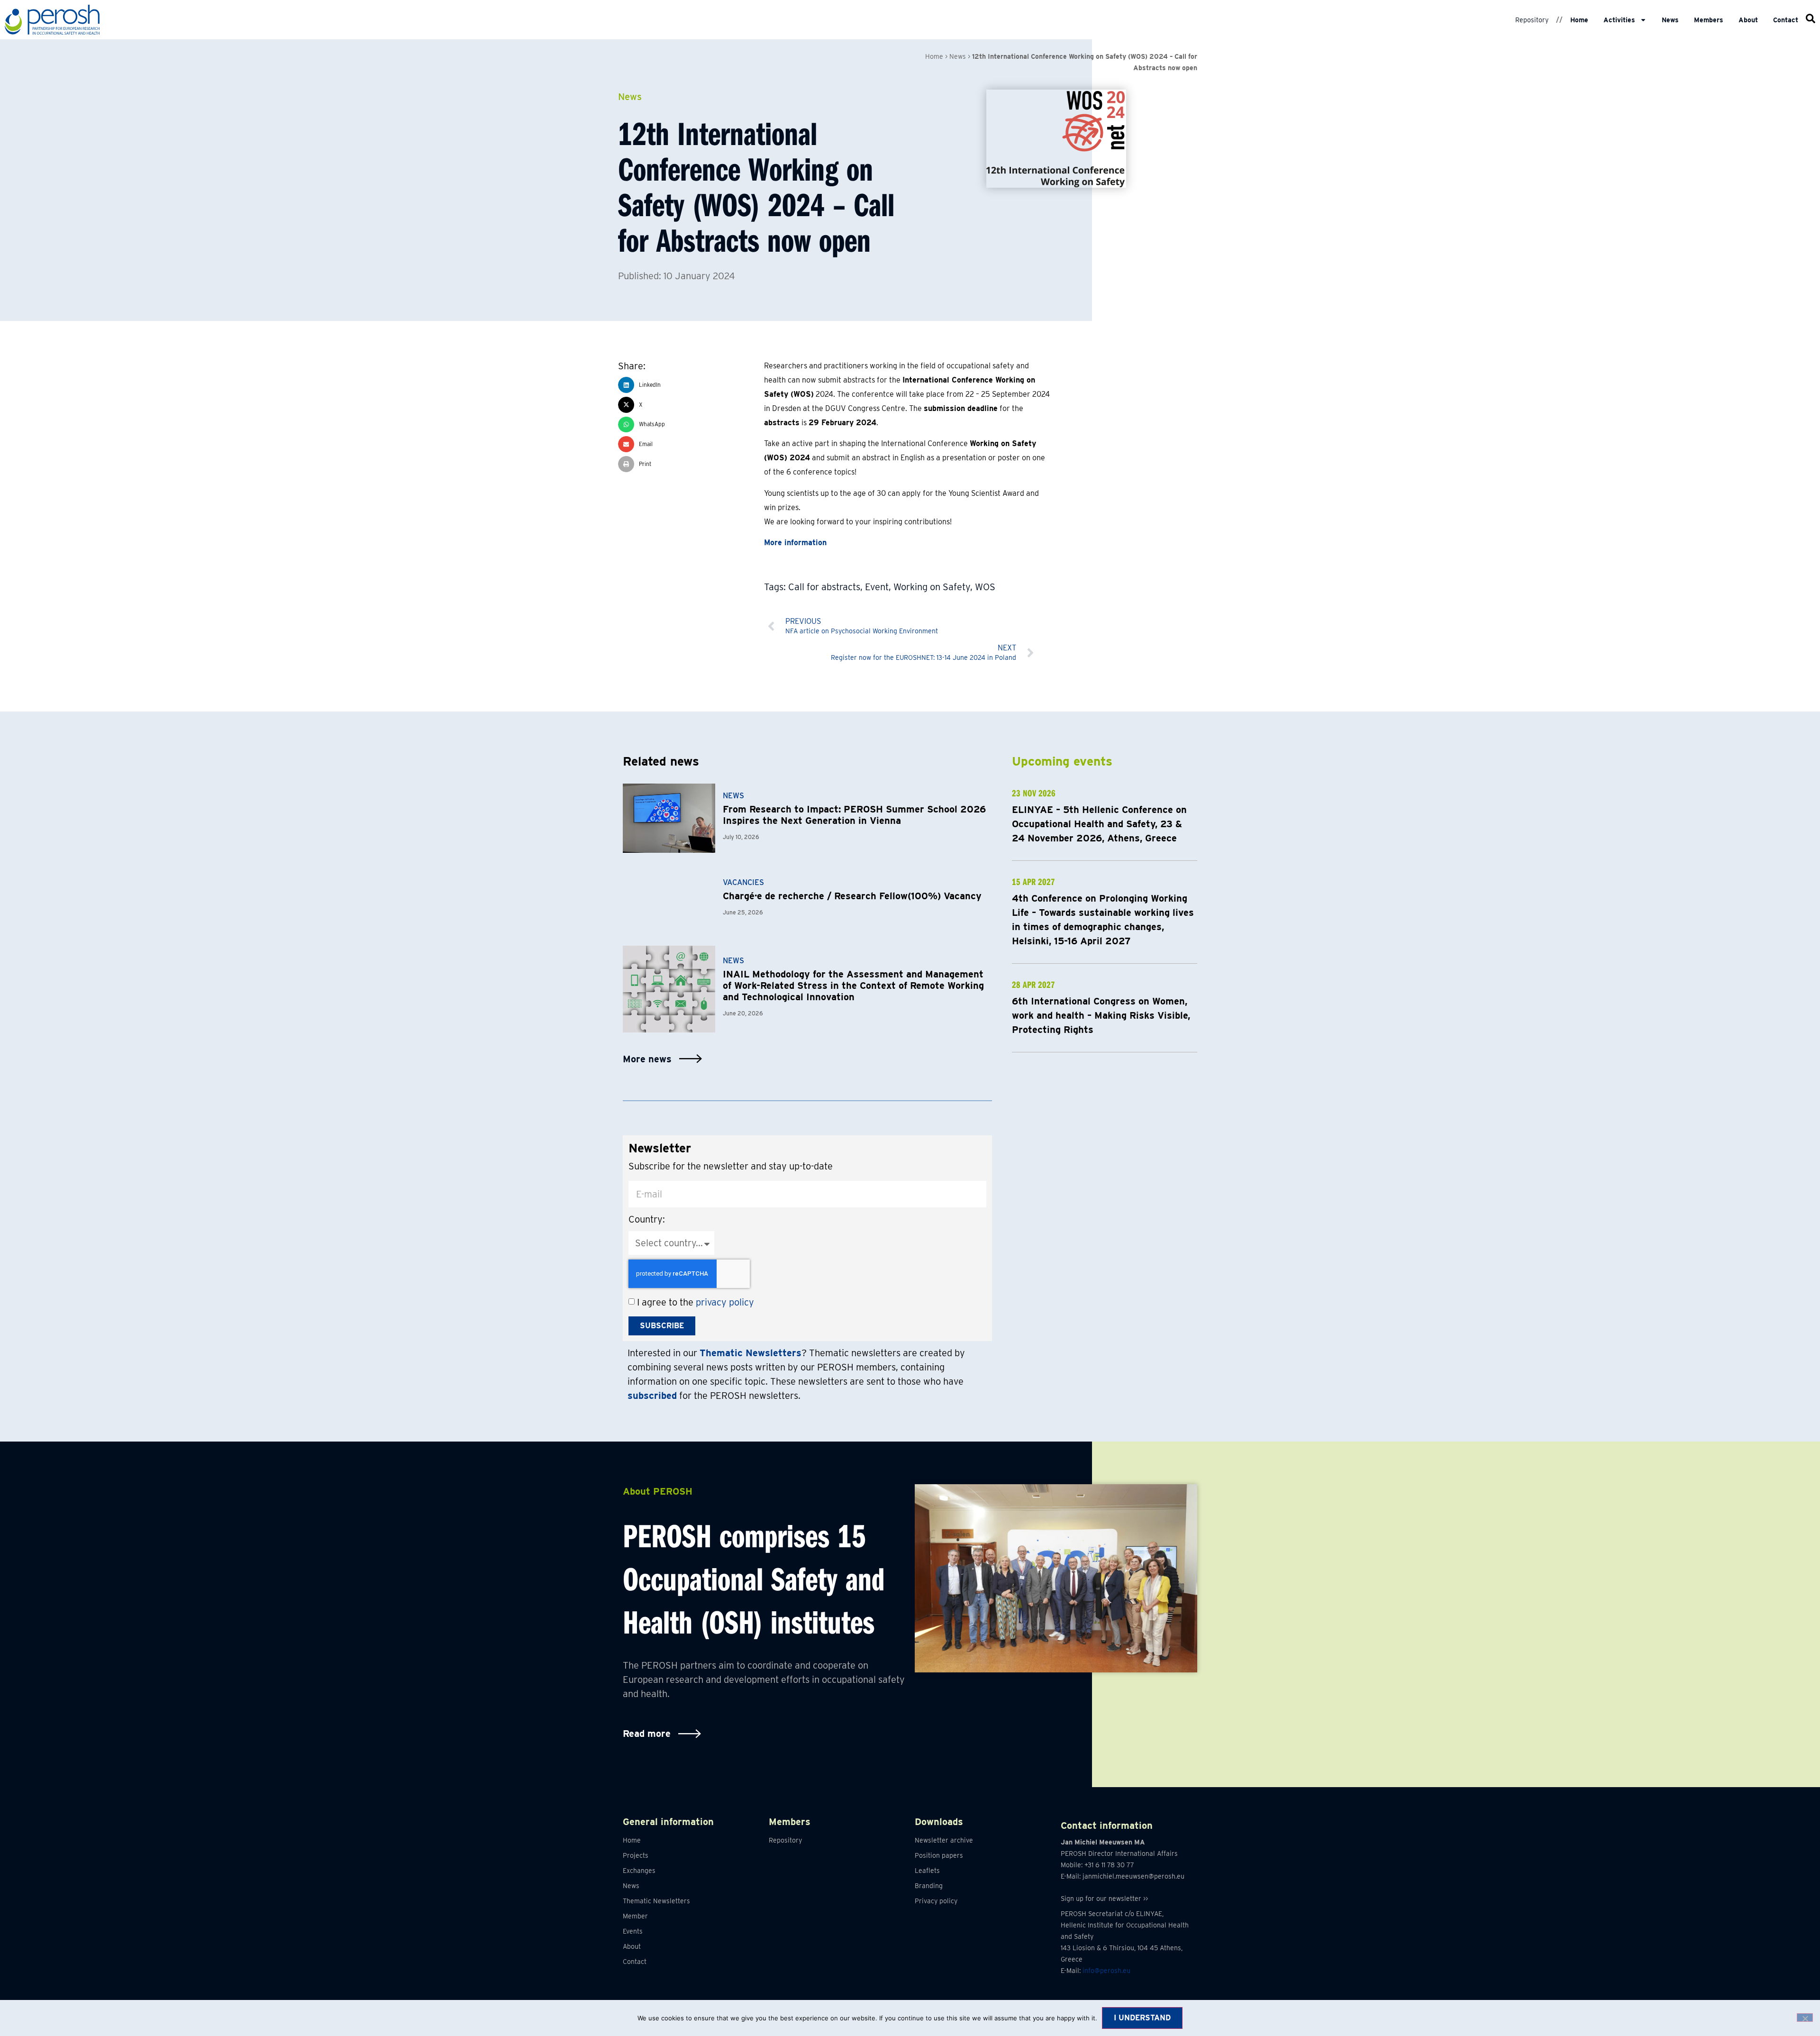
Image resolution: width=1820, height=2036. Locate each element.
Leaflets (927, 1871)
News (1670, 20)
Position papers (939, 1855)
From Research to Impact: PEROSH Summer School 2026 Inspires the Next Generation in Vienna (854, 815)
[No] (1805, 2018)
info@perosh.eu (1106, 1971)
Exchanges (639, 1871)
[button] (691, 385)
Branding (929, 1886)
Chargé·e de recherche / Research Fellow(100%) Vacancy (852, 896)
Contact (1786, 20)
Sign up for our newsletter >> (1104, 1899)
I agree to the (696, 1302)
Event (877, 587)
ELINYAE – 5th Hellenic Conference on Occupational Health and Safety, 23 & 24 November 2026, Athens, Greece (1099, 824)
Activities (1619, 20)
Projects (636, 1855)
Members (1709, 20)
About (1748, 20)
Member (635, 1916)
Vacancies (743, 882)
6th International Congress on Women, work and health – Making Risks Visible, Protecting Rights (1101, 1015)
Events (633, 1931)
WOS (985, 587)
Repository (1532, 20)
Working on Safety (932, 587)
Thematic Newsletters (656, 1901)
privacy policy (725, 1302)
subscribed (652, 1396)
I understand (1142, 2018)
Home (1579, 20)
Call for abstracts (824, 587)
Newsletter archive (944, 1840)
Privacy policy (936, 1901)
